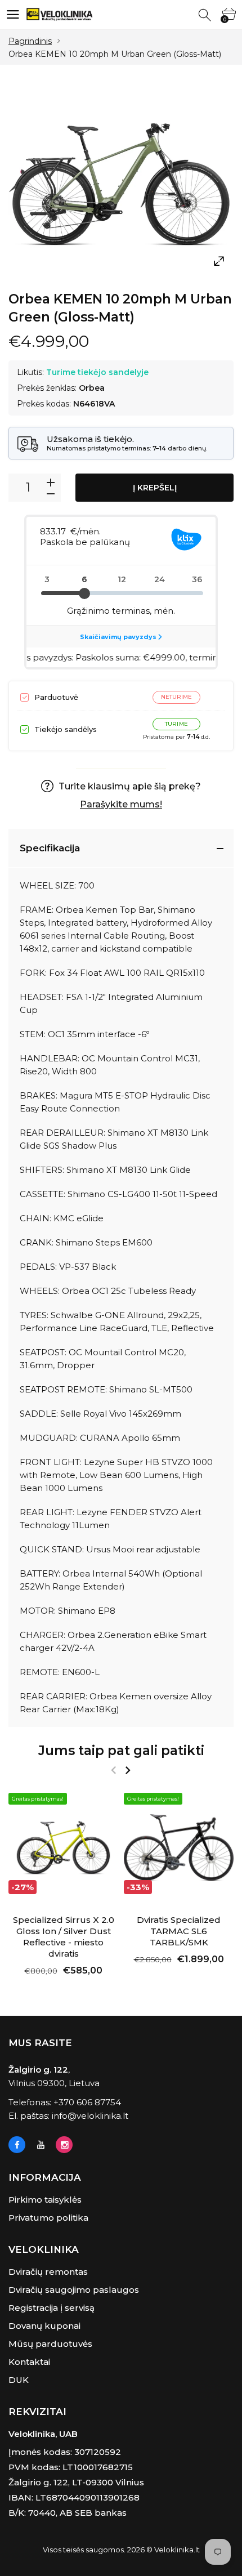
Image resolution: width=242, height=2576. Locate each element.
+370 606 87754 (87, 2102)
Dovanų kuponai (44, 2326)
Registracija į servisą (51, 2308)
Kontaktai (29, 2362)
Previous (113, 1770)
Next (127, 1770)
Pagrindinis (30, 41)
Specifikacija (50, 848)
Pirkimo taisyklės (45, 2200)
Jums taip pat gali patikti (121, 1751)
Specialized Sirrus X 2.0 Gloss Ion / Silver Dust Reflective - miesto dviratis (64, 1937)
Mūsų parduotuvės (50, 2344)
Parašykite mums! (121, 804)
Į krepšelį (155, 488)
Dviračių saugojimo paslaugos (74, 2290)
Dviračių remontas (48, 2272)
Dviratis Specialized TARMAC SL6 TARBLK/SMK (179, 1931)
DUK (19, 2380)
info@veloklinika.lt (90, 2116)
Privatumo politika (48, 2218)
